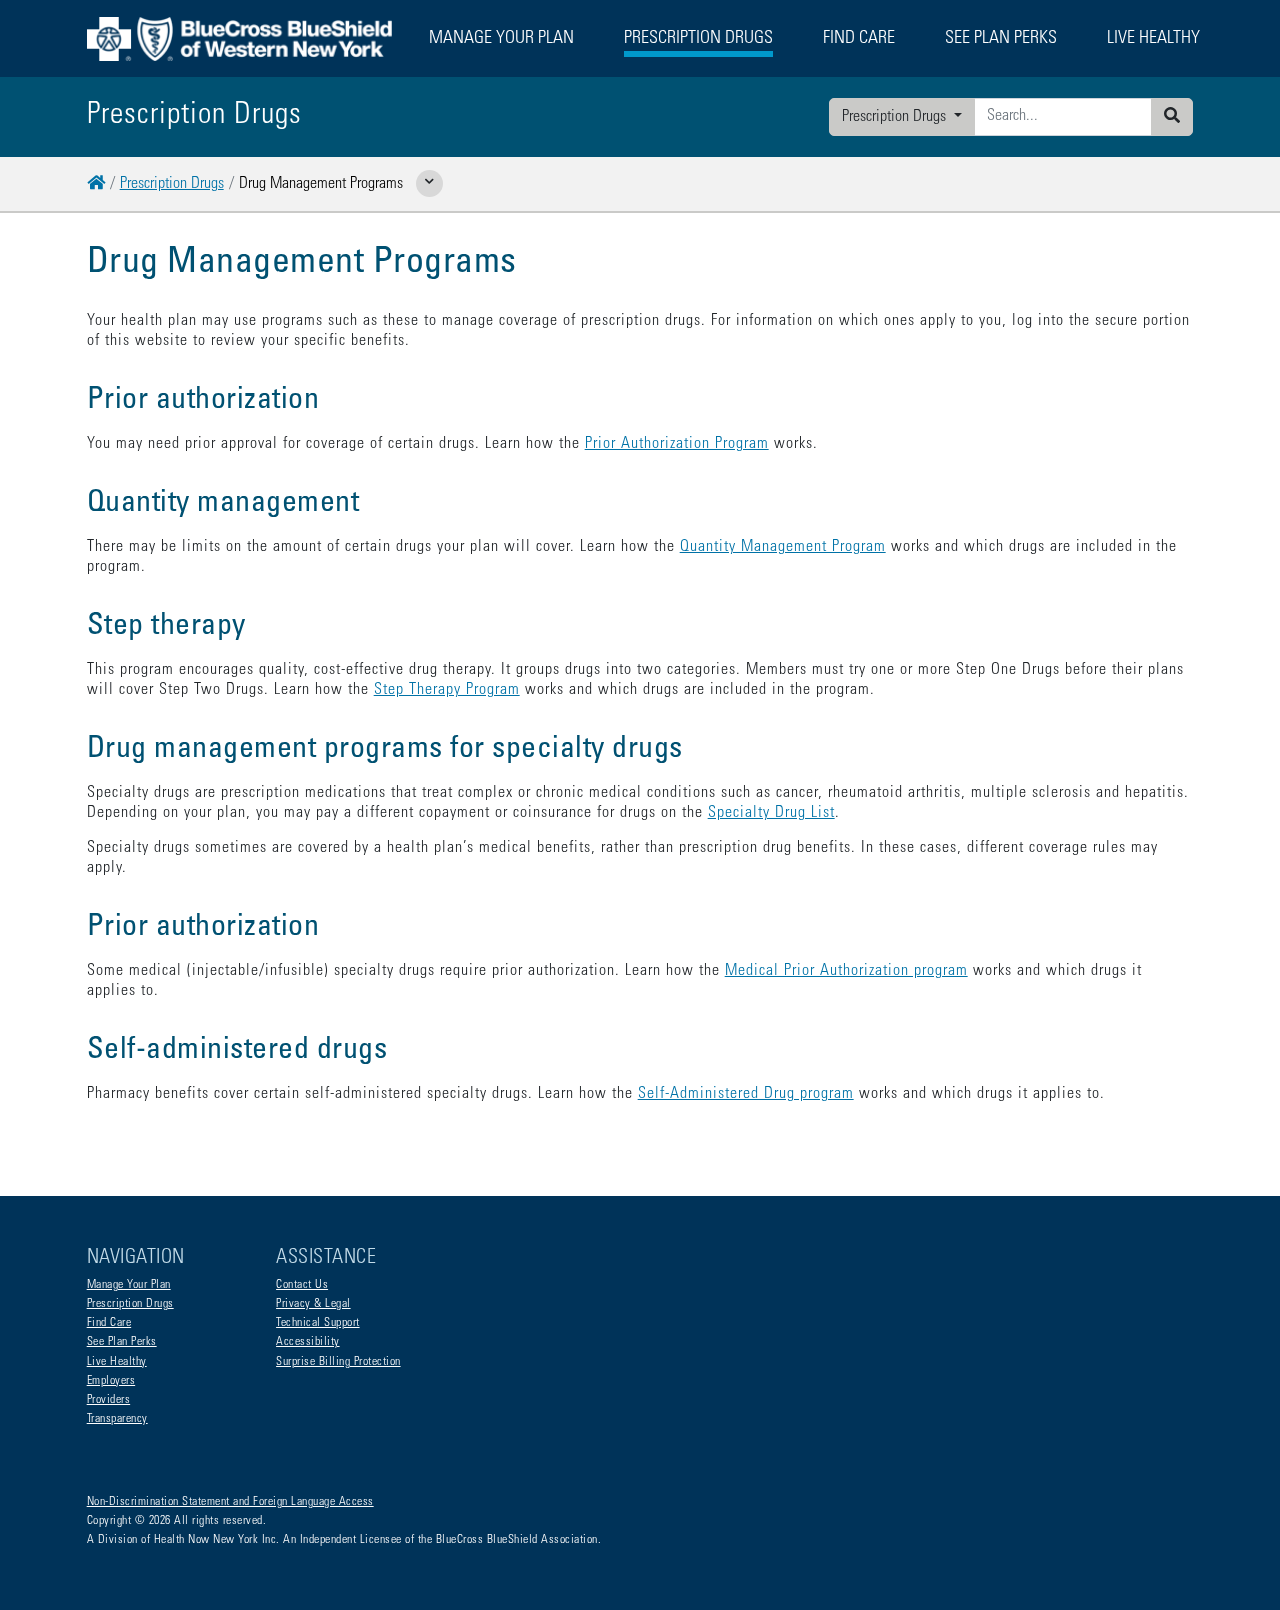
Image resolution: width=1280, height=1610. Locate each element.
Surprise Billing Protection (338, 1362)
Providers (109, 1400)
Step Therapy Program (447, 690)
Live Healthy (117, 1362)
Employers (111, 1381)
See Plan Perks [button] (1001, 39)
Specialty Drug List (771, 813)
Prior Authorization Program (677, 444)
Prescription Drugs (896, 117)
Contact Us (302, 1285)
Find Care (109, 1323)
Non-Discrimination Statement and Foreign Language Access (230, 1502)
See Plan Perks (122, 1342)
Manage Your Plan (129, 1285)
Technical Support (318, 1323)
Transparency (117, 1419)
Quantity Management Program (783, 547)
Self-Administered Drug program (746, 1094)
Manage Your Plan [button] (501, 39)
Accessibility (308, 1342)
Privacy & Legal (313, 1304)
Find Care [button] (859, 39)
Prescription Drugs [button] (698, 39)
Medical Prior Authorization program (846, 971)
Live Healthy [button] (1153, 39)
